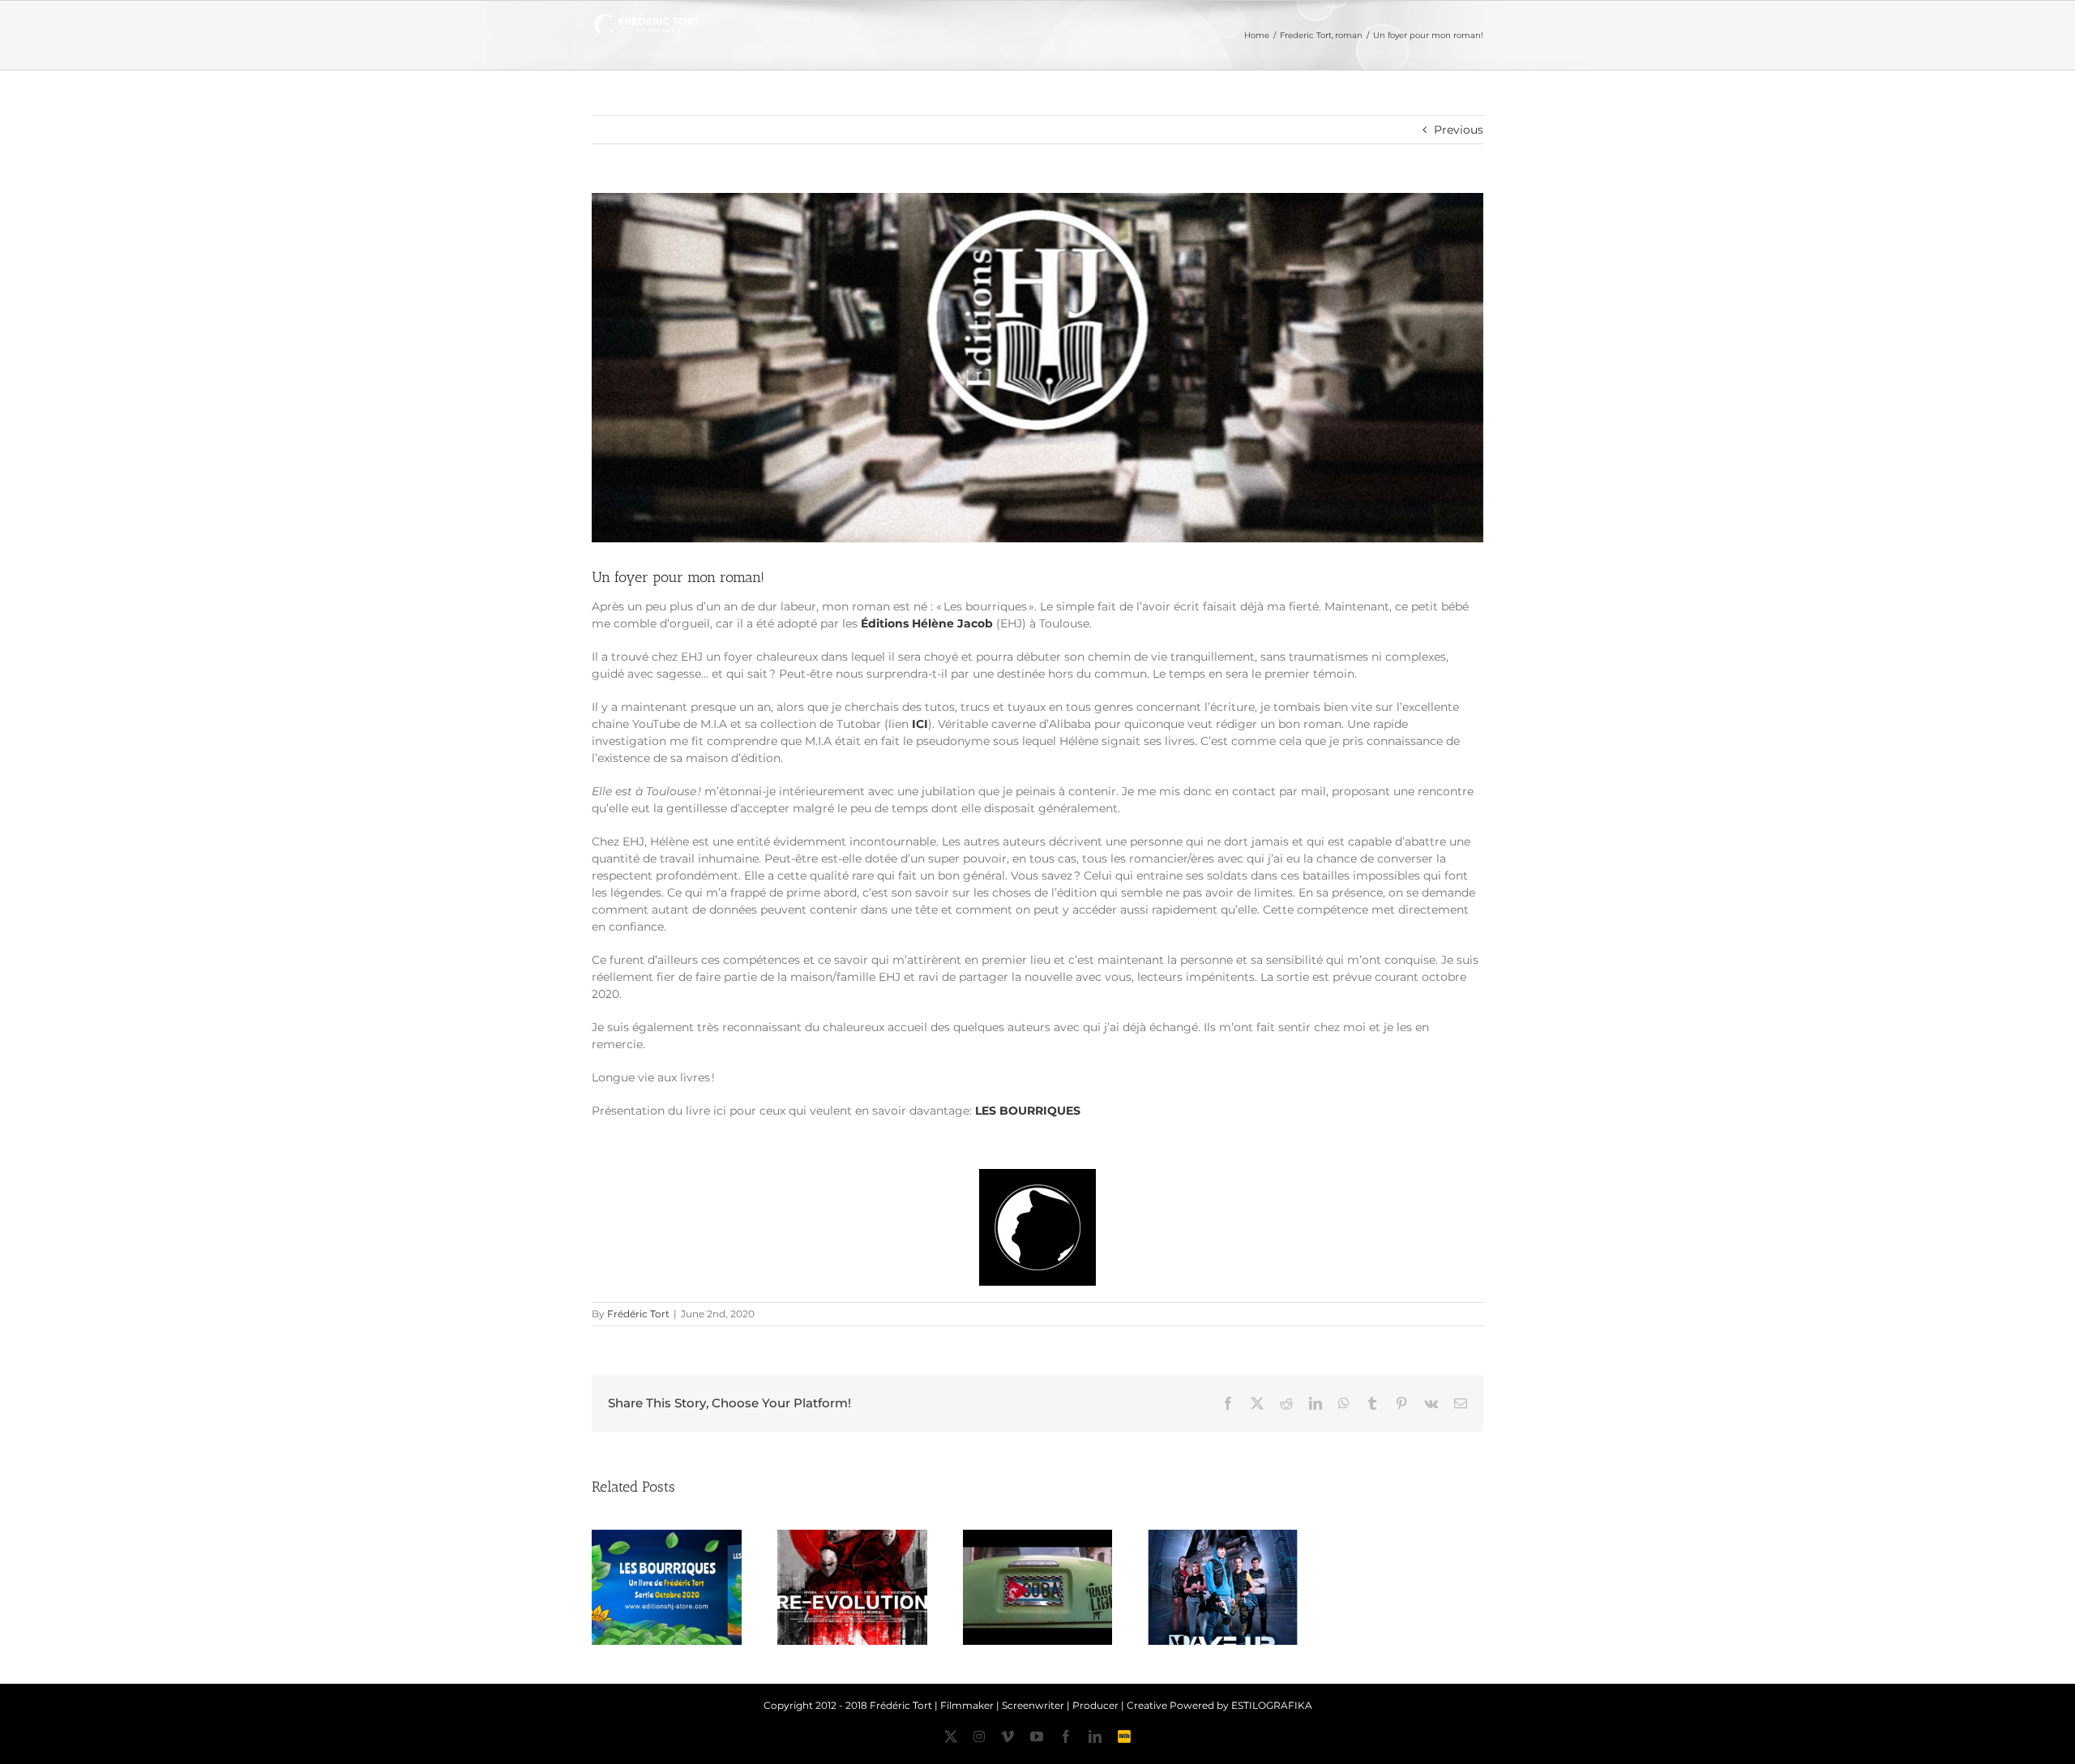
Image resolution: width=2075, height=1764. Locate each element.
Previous (1459, 130)
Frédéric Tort (638, 1314)
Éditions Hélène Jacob (927, 623)
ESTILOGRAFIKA (1272, 1705)
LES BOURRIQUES (1028, 1111)
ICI (920, 724)
